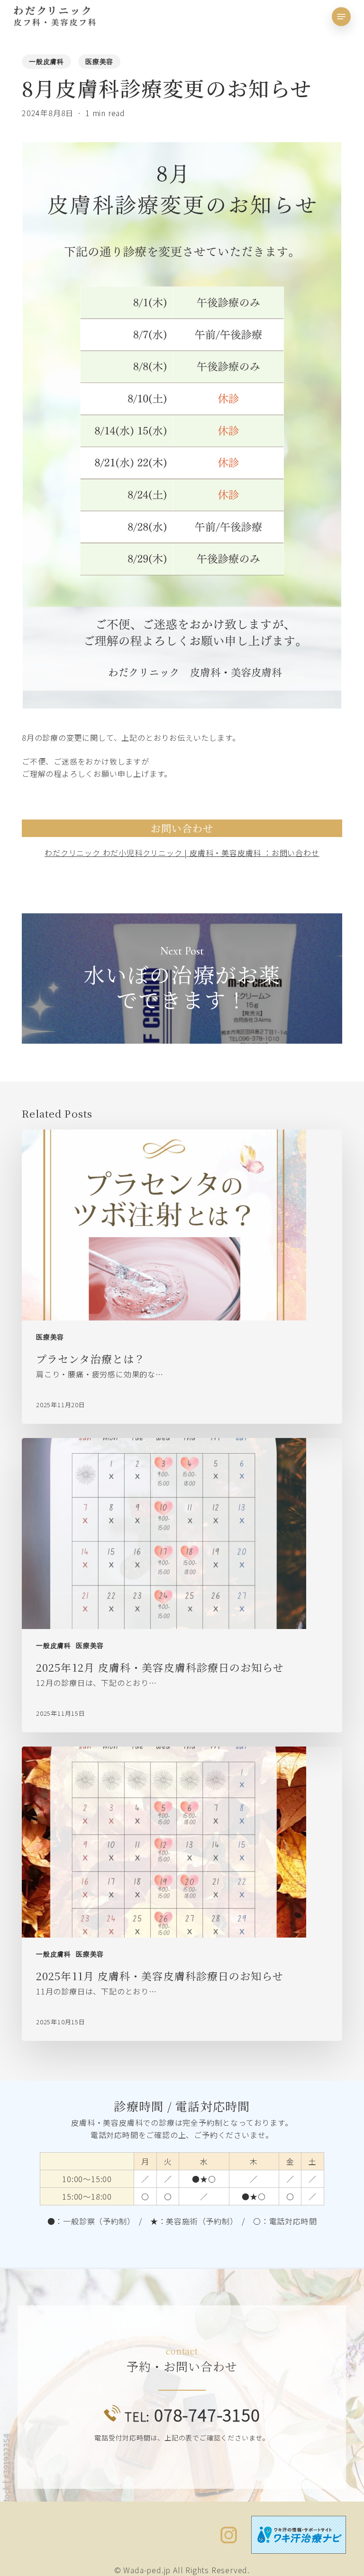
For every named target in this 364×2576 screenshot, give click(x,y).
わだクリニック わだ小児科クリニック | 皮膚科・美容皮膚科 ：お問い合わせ (182, 853)
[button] (341, 17)
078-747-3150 (192, 2414)
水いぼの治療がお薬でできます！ (182, 979)
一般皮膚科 (46, 62)
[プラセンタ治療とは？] (182, 1277)
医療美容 (99, 62)
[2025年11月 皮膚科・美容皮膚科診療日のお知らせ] (182, 1894)
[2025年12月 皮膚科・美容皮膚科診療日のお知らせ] (182, 1585)
